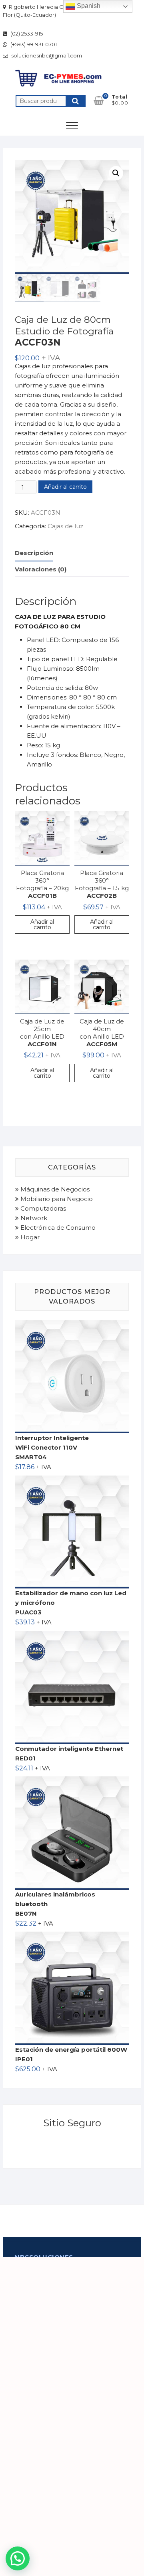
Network (33, 1218)
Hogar (29, 1237)
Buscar (76, 101)
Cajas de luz (65, 526)
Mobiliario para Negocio (56, 1199)
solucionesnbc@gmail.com (46, 55)
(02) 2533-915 (26, 34)
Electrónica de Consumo (57, 1228)
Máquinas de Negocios (54, 1189)
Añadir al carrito (65, 487)
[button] (116, 173)
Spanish (88, 6)
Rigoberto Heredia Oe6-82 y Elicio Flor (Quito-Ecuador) (50, 11)
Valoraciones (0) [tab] (41, 569)
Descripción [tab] (34, 553)
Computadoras (42, 1208)
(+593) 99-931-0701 (33, 44)
